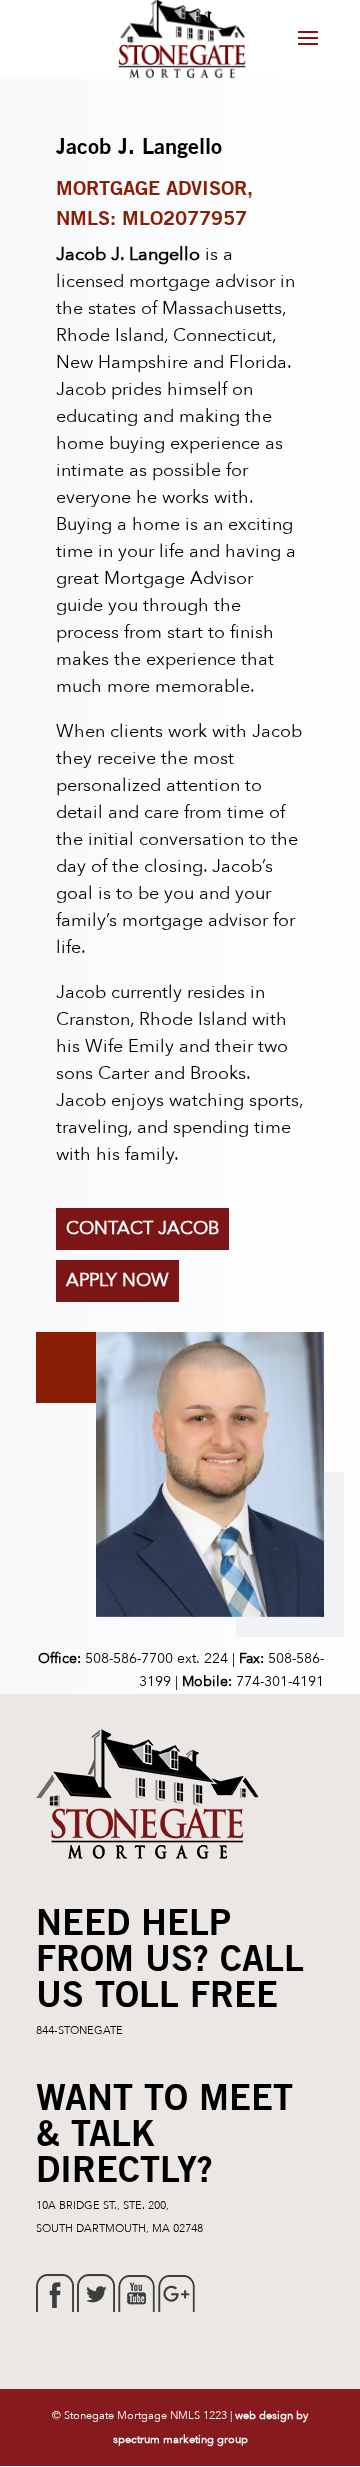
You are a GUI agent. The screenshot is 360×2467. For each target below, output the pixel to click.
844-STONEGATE (79, 2030)
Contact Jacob (142, 1228)
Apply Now (117, 1280)
